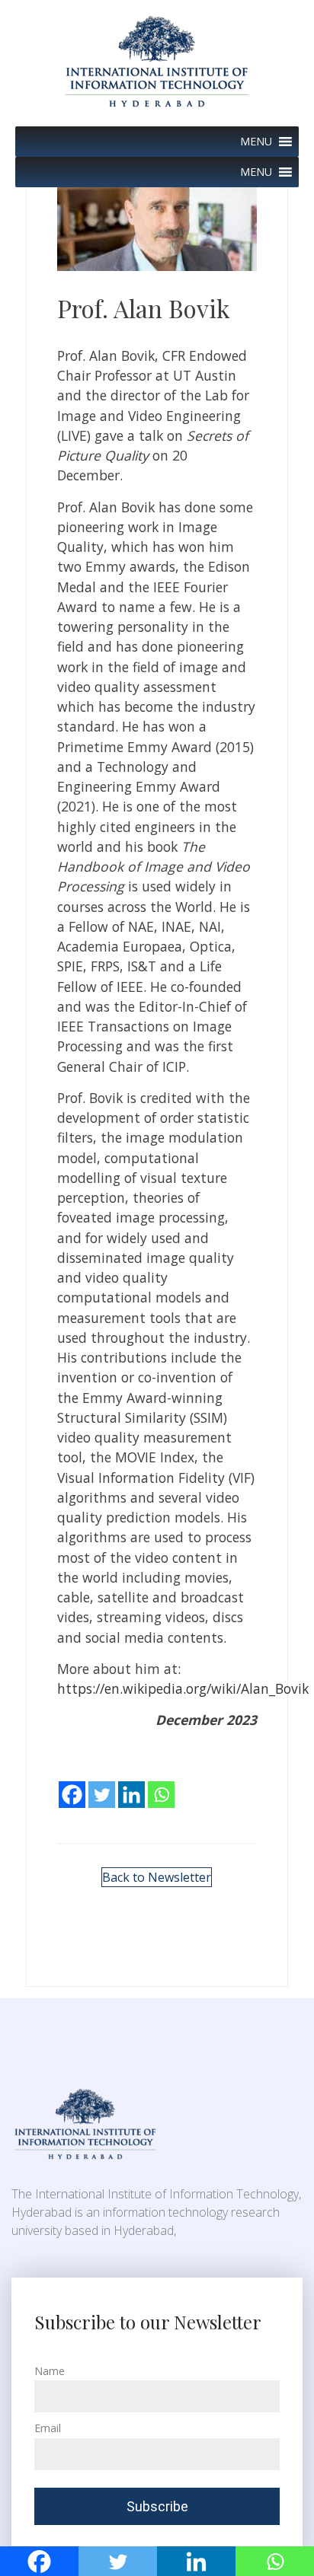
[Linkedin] (131, 1784)
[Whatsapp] (161, 1784)
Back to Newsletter (157, 1877)
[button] (256, 142)
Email (48, 2428)
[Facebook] (72, 1784)
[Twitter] (102, 1784)
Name (50, 2371)
